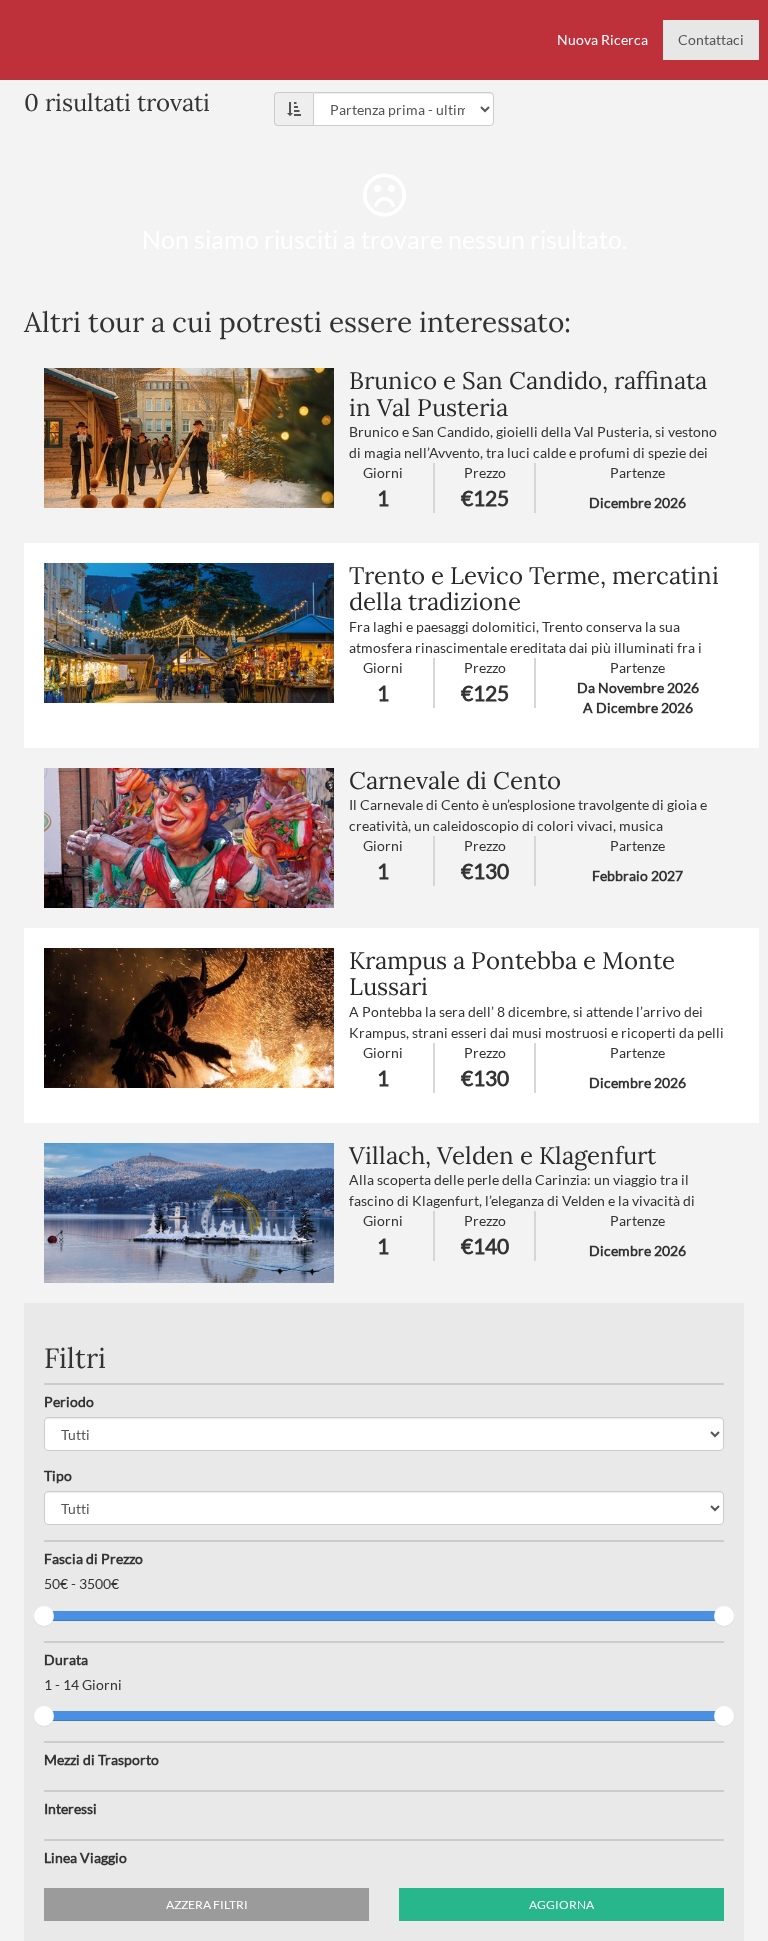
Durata (66, 1659)
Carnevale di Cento (455, 780)
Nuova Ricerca (602, 39)
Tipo (58, 1475)
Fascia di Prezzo (93, 1558)
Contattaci (711, 39)
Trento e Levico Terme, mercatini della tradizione (534, 588)
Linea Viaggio (85, 1857)
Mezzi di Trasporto (101, 1759)
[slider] (44, 1616)
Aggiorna (561, 1904)
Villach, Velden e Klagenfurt (502, 1155)
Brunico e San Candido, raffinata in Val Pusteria (528, 393)
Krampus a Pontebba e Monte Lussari (512, 973)
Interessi (70, 1808)
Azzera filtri (207, 1904)
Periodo (69, 1401)
